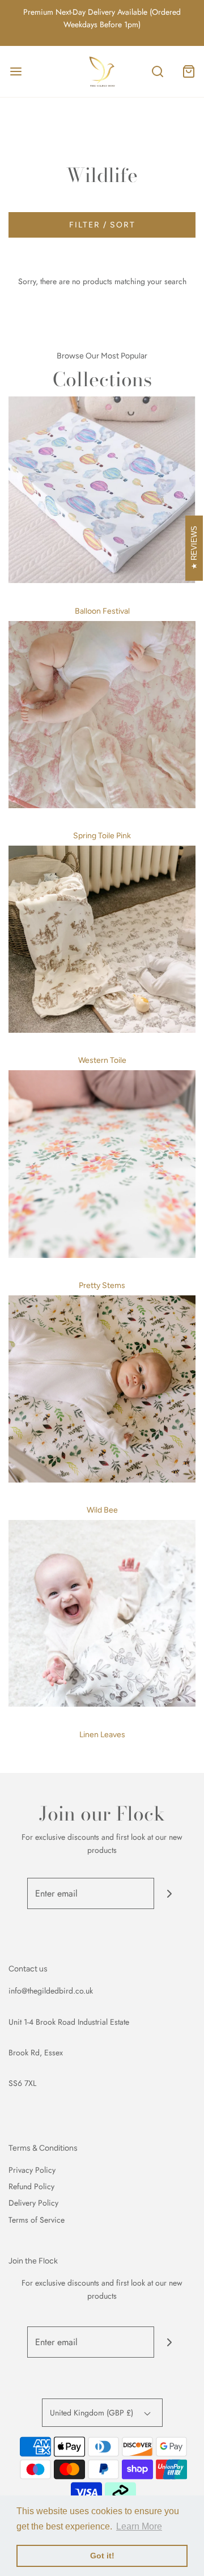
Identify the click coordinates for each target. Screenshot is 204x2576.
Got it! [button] (102, 2556)
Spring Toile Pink (102, 836)
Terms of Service (37, 2220)
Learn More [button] (139, 2526)
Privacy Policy (32, 2170)
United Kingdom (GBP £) (93, 2413)
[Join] (170, 1893)
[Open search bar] (157, 71)
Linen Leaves (102, 1735)
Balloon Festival (102, 611)
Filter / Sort (102, 225)
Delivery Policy (33, 2203)
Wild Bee (102, 1510)
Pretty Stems (102, 1285)
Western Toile (102, 1060)
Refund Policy (31, 2186)
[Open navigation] (16, 71)
